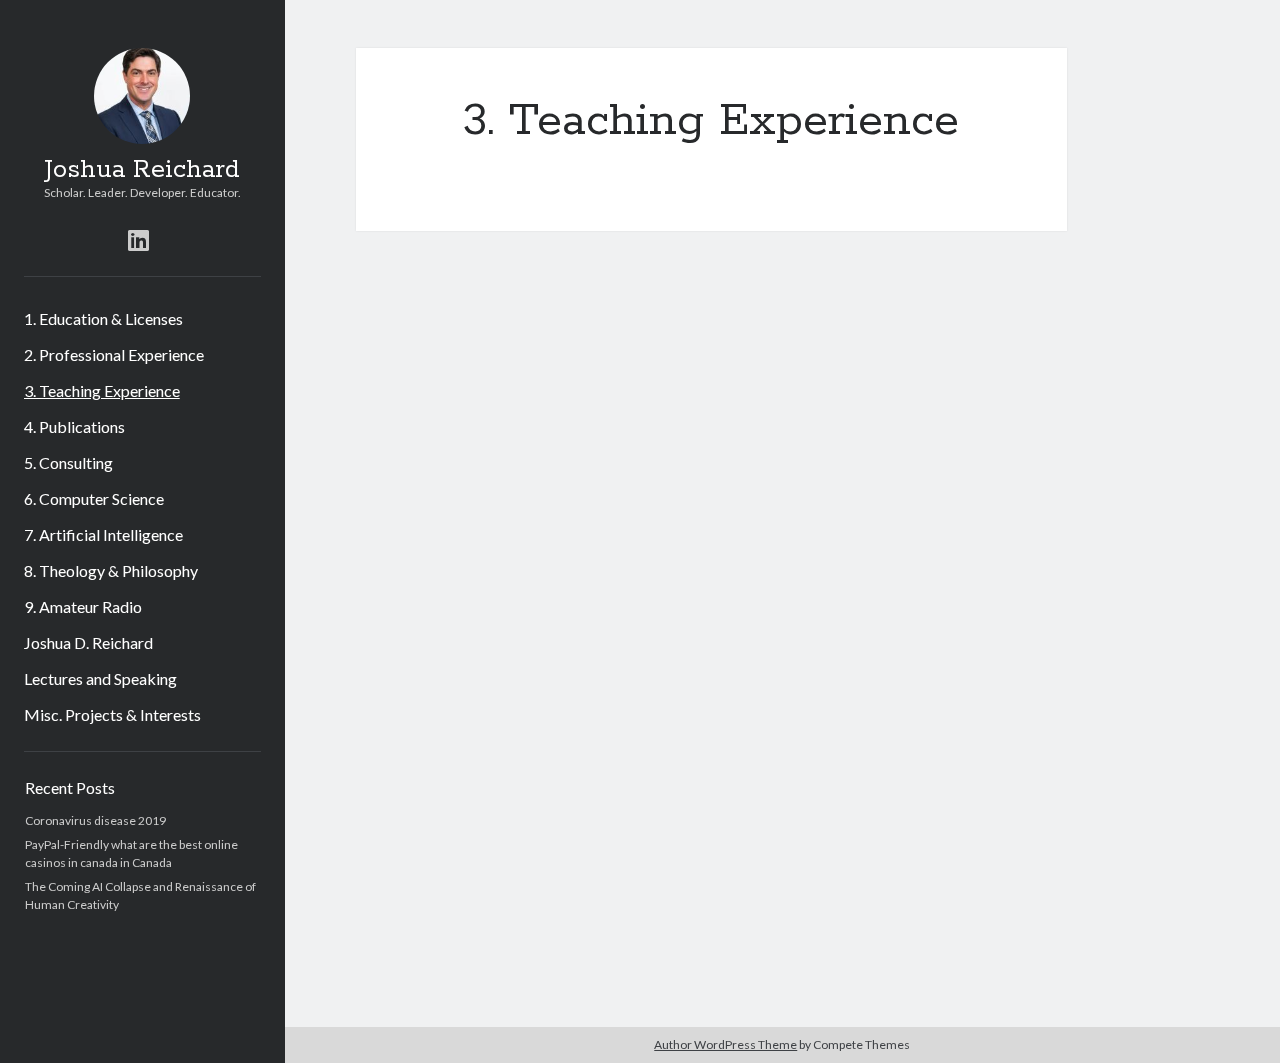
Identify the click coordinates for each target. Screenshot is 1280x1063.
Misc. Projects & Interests (112, 714)
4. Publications (74, 426)
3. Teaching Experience (102, 390)
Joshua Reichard (142, 170)
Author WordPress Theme (725, 1044)
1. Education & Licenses (103, 318)
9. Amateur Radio (83, 606)
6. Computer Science (94, 498)
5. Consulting (68, 462)
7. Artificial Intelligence (103, 534)
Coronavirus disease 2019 (95, 820)
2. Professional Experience (114, 354)
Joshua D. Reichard (88, 642)
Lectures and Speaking (100, 678)
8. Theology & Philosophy (111, 570)
